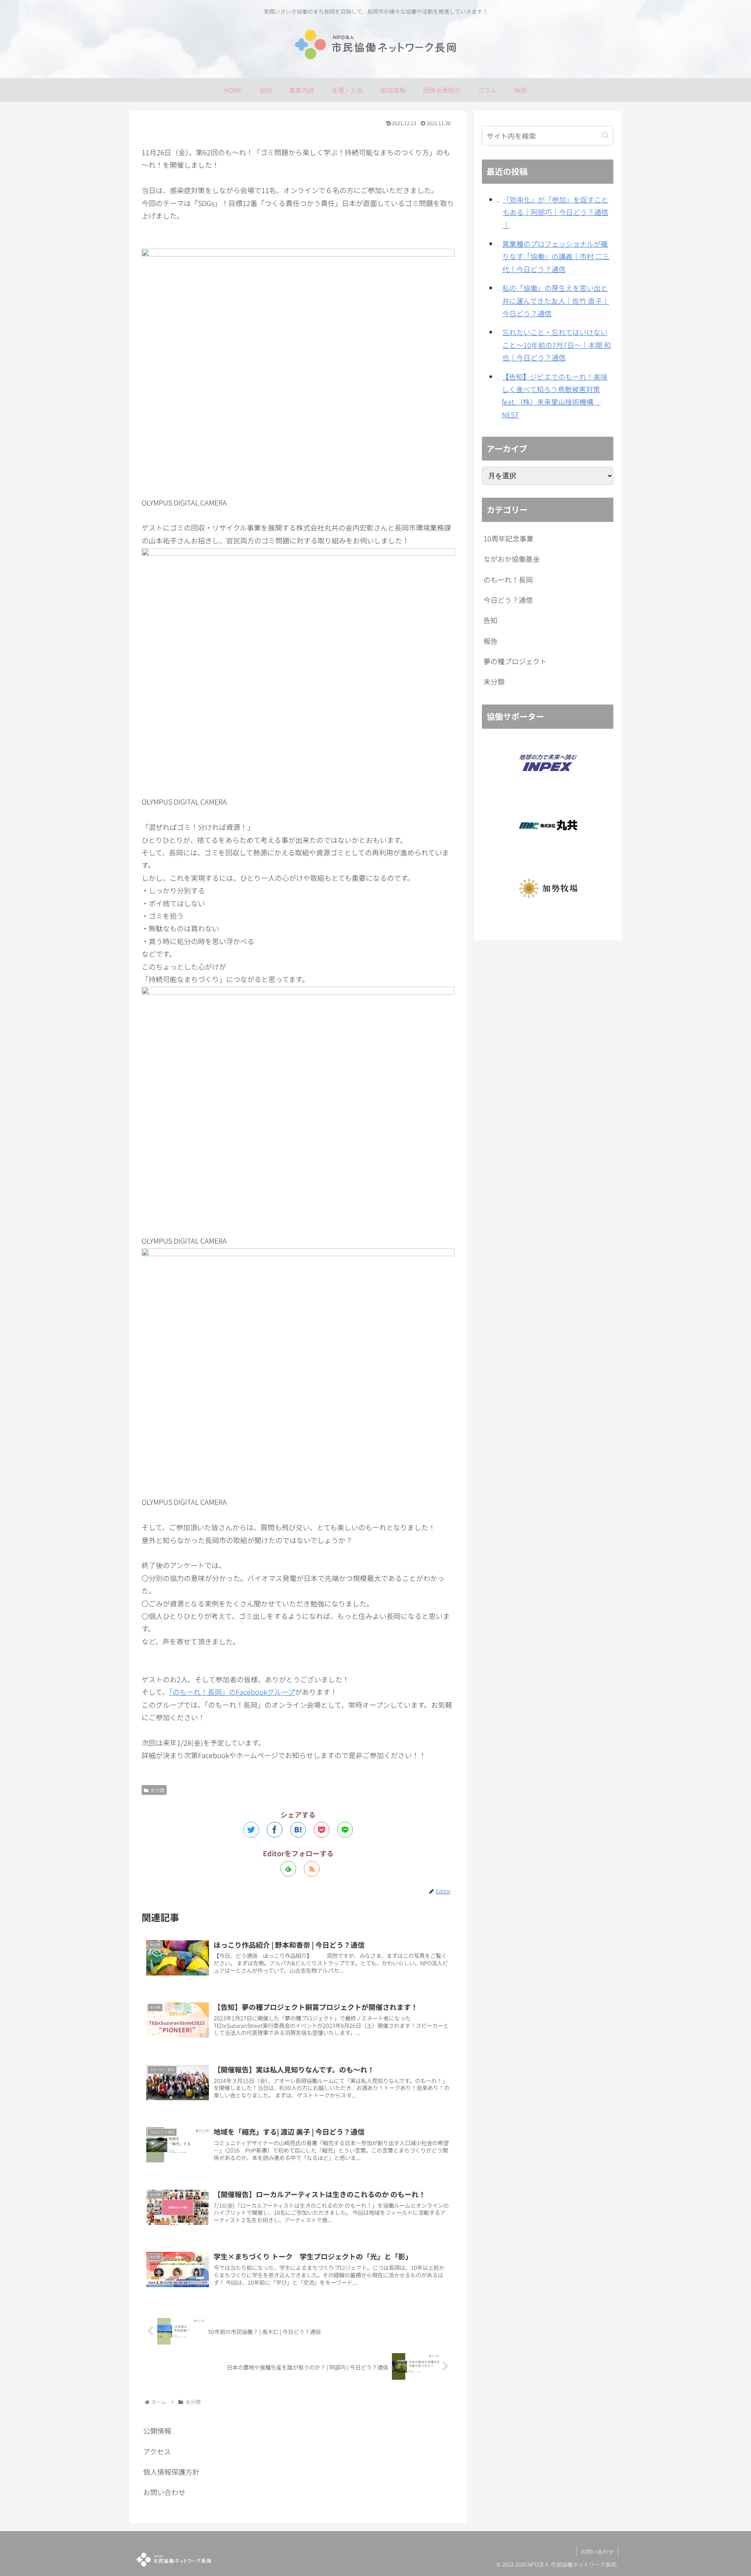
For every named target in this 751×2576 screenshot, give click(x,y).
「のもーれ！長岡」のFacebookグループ (232, 1692)
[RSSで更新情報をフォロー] (312, 1869)
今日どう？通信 (508, 600)
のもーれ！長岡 (508, 579)
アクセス (157, 2451)
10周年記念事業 (508, 538)
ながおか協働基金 (512, 559)
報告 (490, 641)
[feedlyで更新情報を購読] (288, 1869)
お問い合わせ (164, 2492)
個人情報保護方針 (171, 2472)
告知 (490, 620)
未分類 (157, 1790)
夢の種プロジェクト (515, 661)
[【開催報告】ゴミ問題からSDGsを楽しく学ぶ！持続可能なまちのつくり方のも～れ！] (298, 1830)
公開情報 (157, 2431)
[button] (605, 135)
